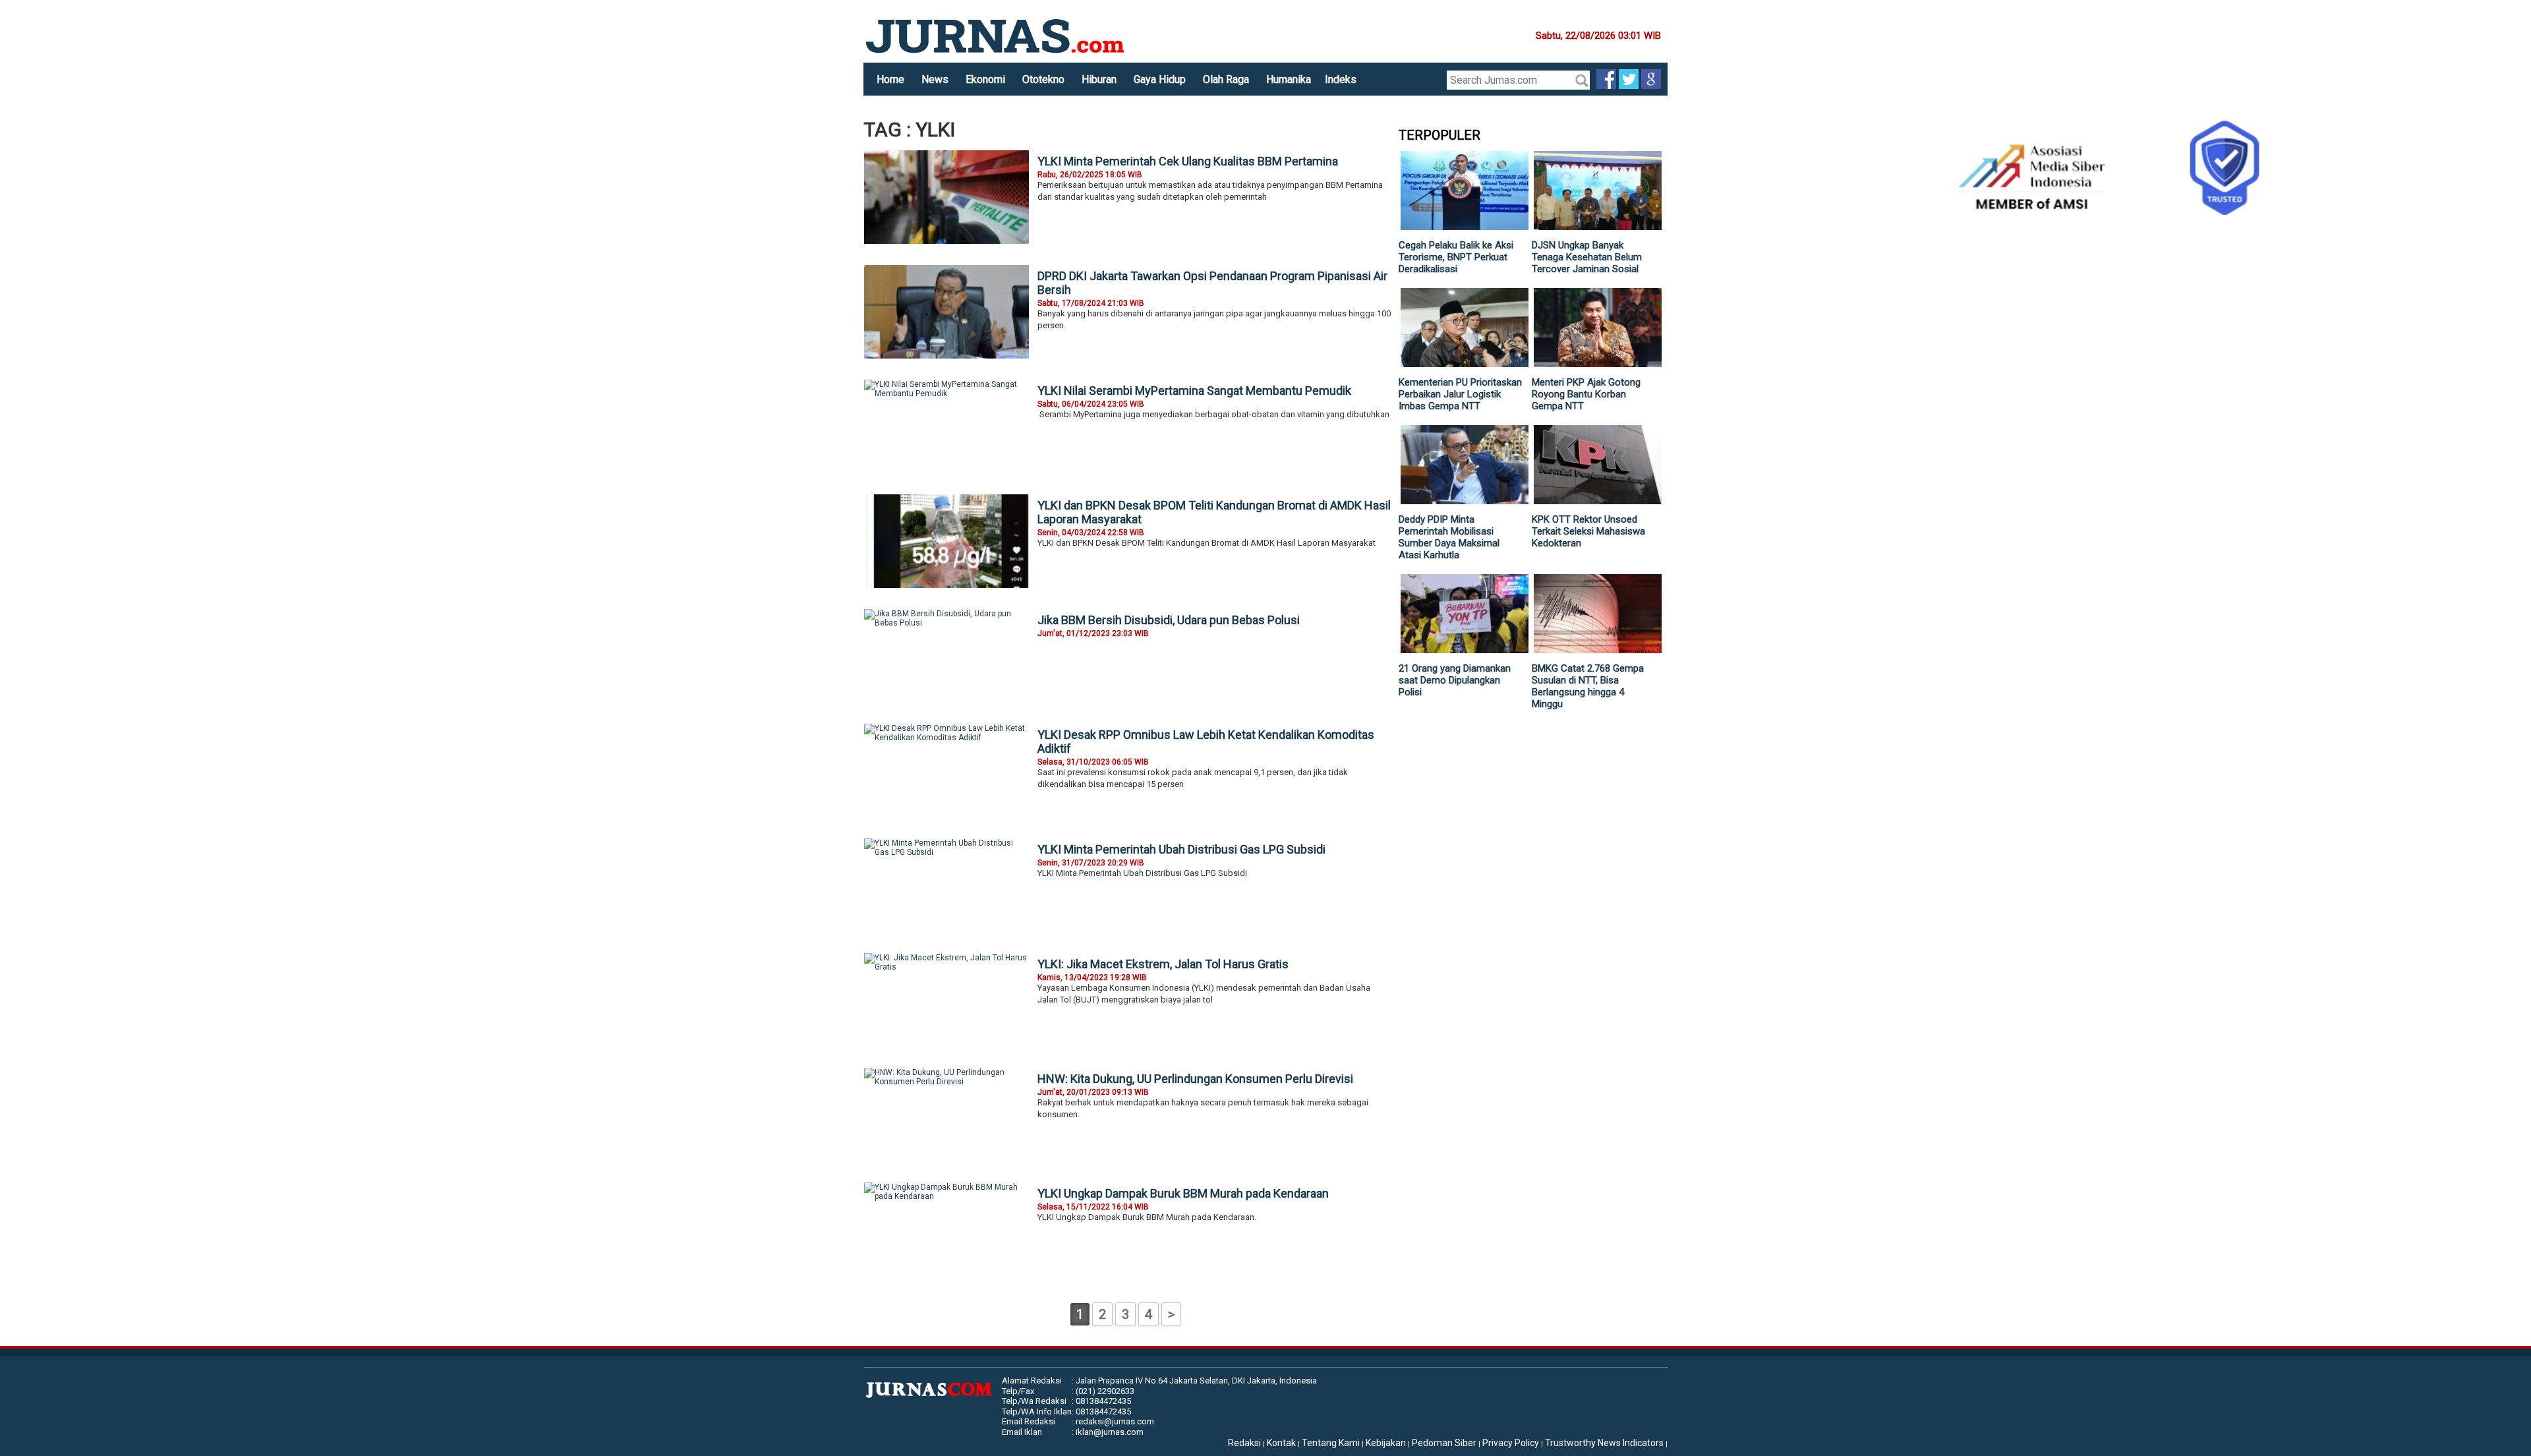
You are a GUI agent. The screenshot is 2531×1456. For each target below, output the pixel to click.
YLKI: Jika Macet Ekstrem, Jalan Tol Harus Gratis (1163, 964)
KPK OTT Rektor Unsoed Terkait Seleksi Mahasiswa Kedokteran (1588, 531)
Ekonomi (985, 79)
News (935, 79)
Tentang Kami (1331, 1443)
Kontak (1281, 1443)
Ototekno (1043, 79)
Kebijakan (1386, 1443)
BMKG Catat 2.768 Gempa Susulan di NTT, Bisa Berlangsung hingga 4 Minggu (1588, 686)
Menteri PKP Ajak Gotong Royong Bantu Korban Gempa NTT (1586, 394)
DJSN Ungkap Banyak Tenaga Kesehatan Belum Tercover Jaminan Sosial (1587, 257)
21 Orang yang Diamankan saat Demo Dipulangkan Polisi (1455, 680)
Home (890, 79)
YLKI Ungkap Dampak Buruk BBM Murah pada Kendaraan (1183, 1193)
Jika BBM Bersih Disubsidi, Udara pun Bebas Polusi (1169, 620)
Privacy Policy (1511, 1443)
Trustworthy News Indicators (1604, 1443)
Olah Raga (1226, 79)
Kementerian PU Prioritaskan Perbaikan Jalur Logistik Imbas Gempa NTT (1460, 394)
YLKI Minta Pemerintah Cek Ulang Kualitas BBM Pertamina (1188, 161)
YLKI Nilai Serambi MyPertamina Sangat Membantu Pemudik (1194, 391)
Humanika (1289, 79)
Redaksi (1244, 1443)
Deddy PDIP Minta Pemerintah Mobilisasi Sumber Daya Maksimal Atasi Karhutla (1449, 537)
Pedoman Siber (1444, 1443)
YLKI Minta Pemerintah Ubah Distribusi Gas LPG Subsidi (1181, 849)
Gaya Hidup (1160, 79)
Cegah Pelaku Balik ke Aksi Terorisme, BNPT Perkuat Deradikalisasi (1456, 257)
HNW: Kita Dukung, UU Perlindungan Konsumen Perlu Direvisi (1195, 1079)
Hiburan (1099, 79)
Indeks (1341, 79)
